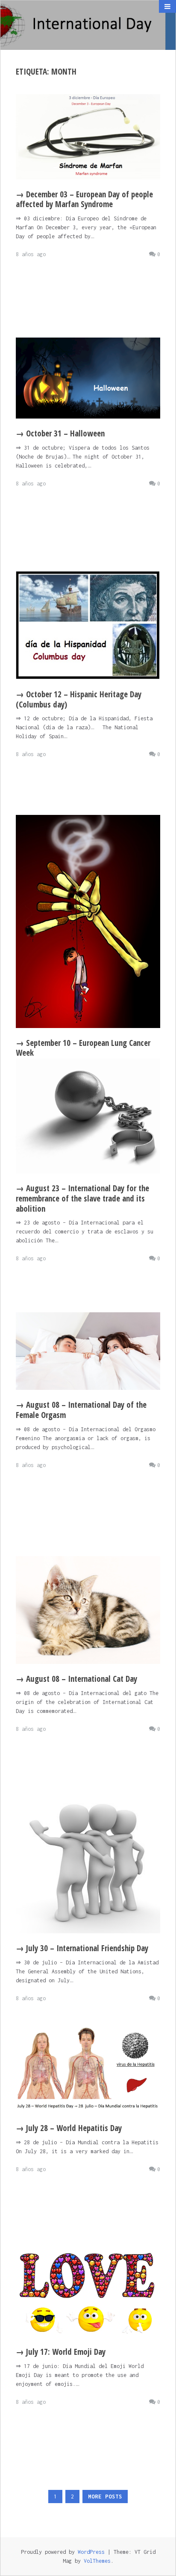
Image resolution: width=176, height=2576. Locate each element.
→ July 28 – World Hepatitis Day (69, 2128)
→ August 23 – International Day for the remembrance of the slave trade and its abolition (82, 1198)
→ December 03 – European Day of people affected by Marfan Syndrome (84, 199)
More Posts (105, 2497)
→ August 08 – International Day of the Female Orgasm (81, 1410)
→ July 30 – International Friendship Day (82, 1948)
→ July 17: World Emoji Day (61, 2352)
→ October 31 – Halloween (60, 433)
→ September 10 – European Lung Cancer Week (83, 1048)
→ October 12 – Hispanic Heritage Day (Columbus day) (79, 699)
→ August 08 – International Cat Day (76, 1679)
